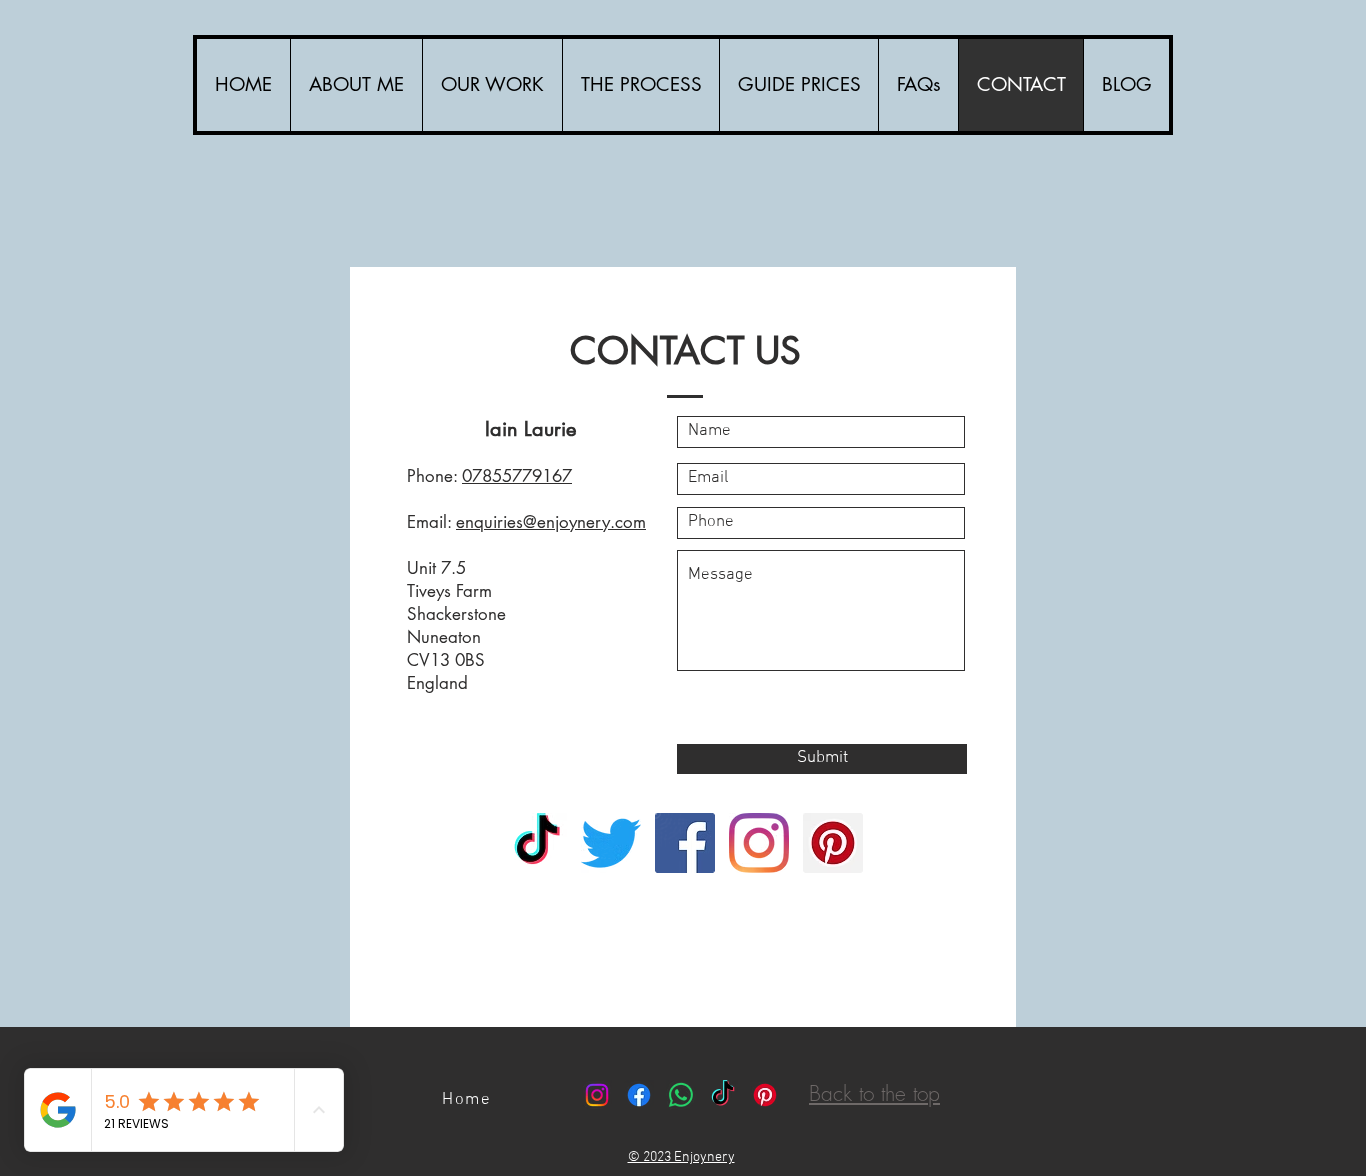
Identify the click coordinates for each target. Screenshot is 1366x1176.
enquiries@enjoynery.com (551, 522)
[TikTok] (537, 843)
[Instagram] (759, 843)
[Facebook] (685, 843)
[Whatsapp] (681, 1095)
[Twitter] (611, 843)
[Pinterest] (833, 843)
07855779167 (517, 476)
